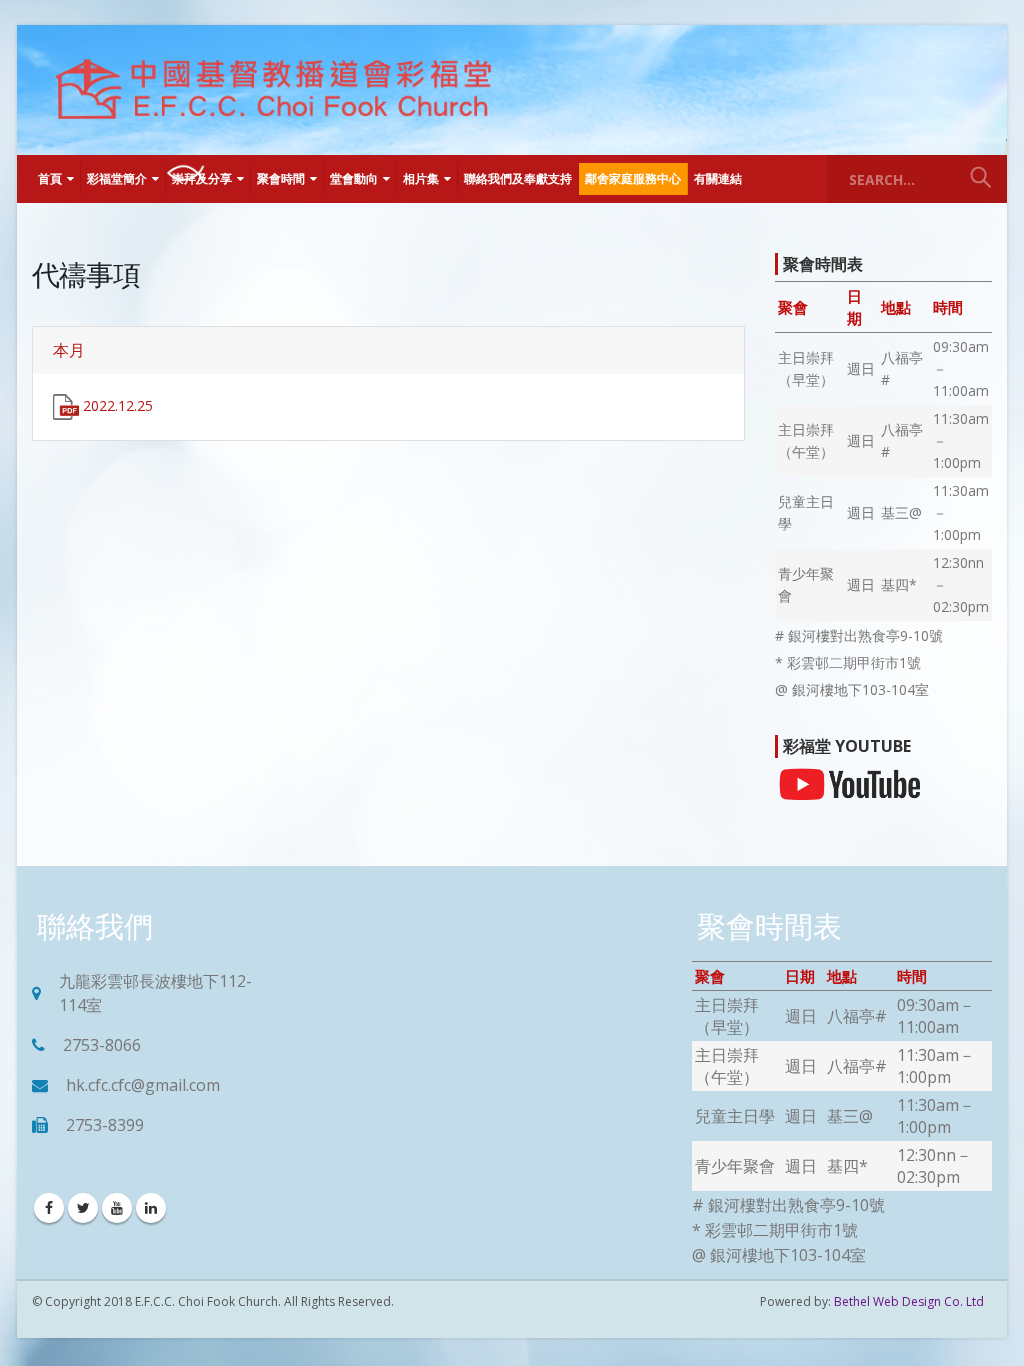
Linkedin (151, 1208)
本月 (69, 350)
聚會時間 (281, 178)
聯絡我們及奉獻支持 (518, 178)
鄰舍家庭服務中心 (633, 178)
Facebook (49, 1208)
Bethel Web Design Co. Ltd (909, 1301)
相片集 (421, 178)
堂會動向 (354, 178)
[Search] (981, 179)
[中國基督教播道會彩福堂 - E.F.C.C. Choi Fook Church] (272, 90)
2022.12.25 (116, 405)
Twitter (83, 1208)
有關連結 (718, 178)
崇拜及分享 (202, 178)
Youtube (117, 1208)
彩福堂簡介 (117, 178)
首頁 (50, 178)
